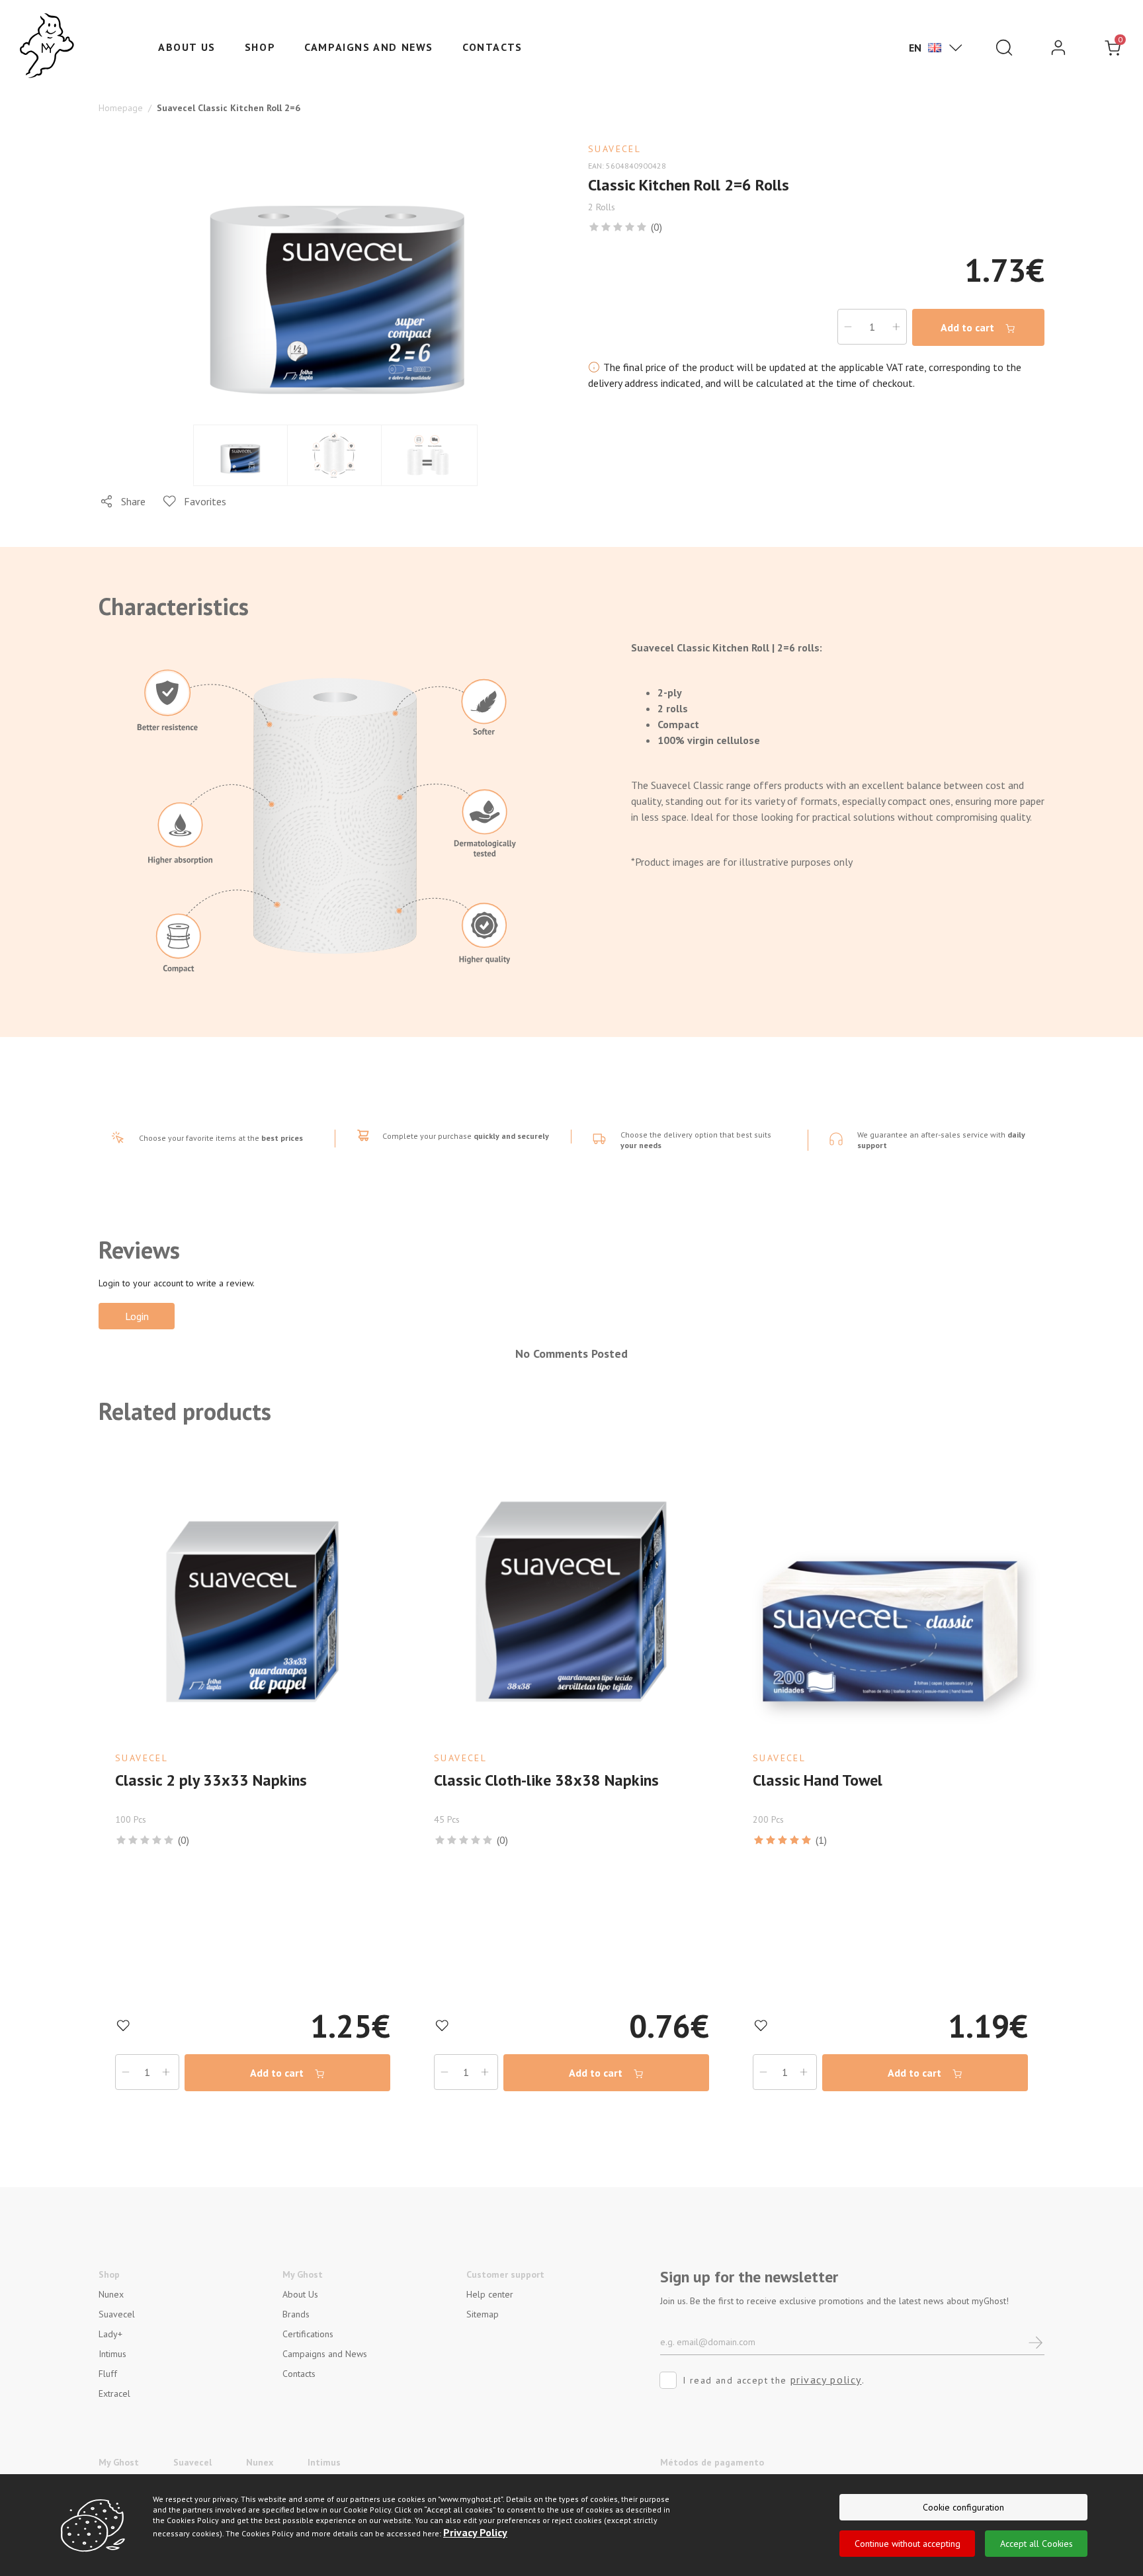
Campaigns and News (369, 47)
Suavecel (117, 2314)
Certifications (308, 2334)
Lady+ (110, 2334)
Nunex (111, 2294)
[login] (1058, 48)
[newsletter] (1036, 2342)
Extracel (114, 2393)
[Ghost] (47, 46)
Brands (296, 2314)
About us (187, 47)
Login (137, 1316)
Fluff (108, 2374)
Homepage (121, 108)
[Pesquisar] (1004, 48)
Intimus (112, 2354)
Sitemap (483, 2314)
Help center (490, 2294)
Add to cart (969, 327)
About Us (300, 2294)
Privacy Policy (475, 2532)
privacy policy (826, 2380)
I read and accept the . (774, 2380)
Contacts (492, 47)
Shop (260, 47)
